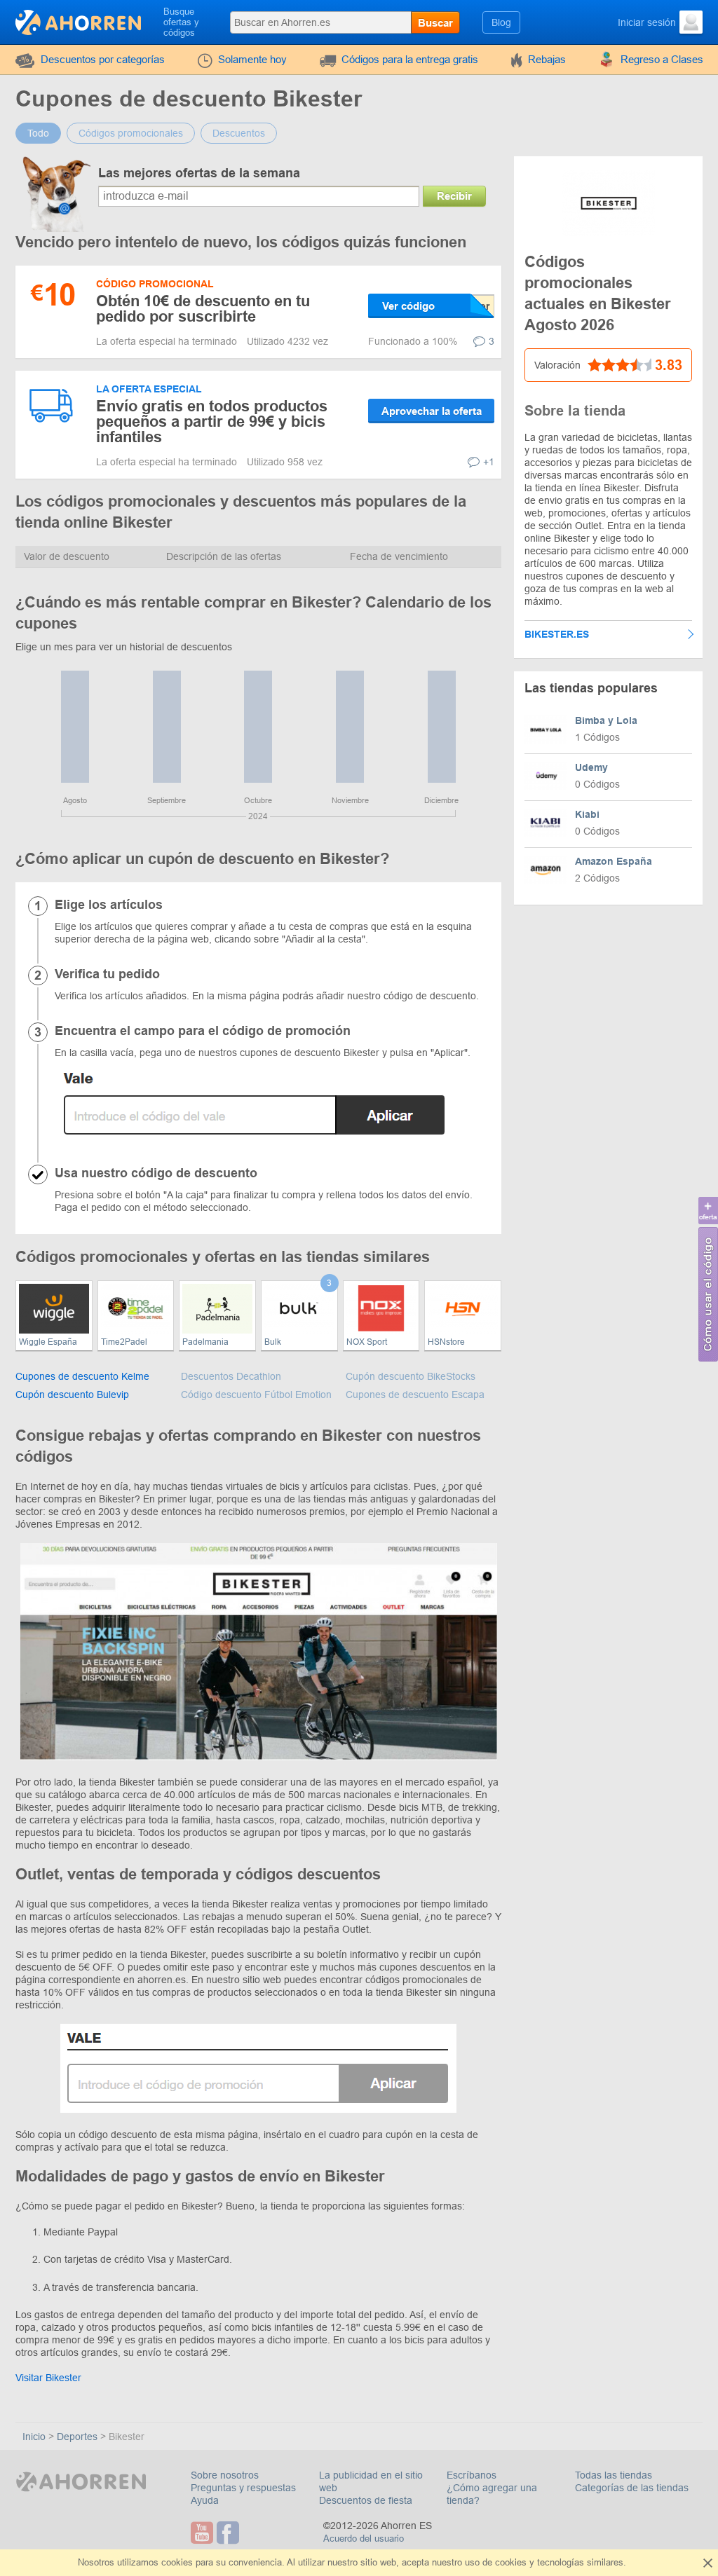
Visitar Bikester (48, 2378)
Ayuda (205, 2500)
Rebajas (547, 59)
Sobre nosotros (225, 2475)
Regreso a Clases (662, 59)
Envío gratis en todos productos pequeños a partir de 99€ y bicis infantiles (212, 422)
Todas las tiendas (614, 2475)
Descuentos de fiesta (366, 2500)
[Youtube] (204, 2533)
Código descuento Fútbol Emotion (256, 1395)
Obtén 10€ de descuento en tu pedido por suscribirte (203, 309)
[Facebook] (230, 2533)
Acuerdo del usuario (364, 2539)
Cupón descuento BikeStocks (411, 1376)
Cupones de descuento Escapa (415, 1395)
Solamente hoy (252, 59)
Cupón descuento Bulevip (72, 1395)
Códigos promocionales (131, 133)
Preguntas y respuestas (243, 2488)
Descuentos (239, 133)
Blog (501, 22)
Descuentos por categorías (103, 59)
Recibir (454, 196)
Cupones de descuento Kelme (82, 1376)
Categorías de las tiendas (632, 2488)
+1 (489, 462)
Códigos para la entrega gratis (410, 59)
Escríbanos (472, 2475)
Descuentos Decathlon (231, 1376)
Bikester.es (557, 634)
